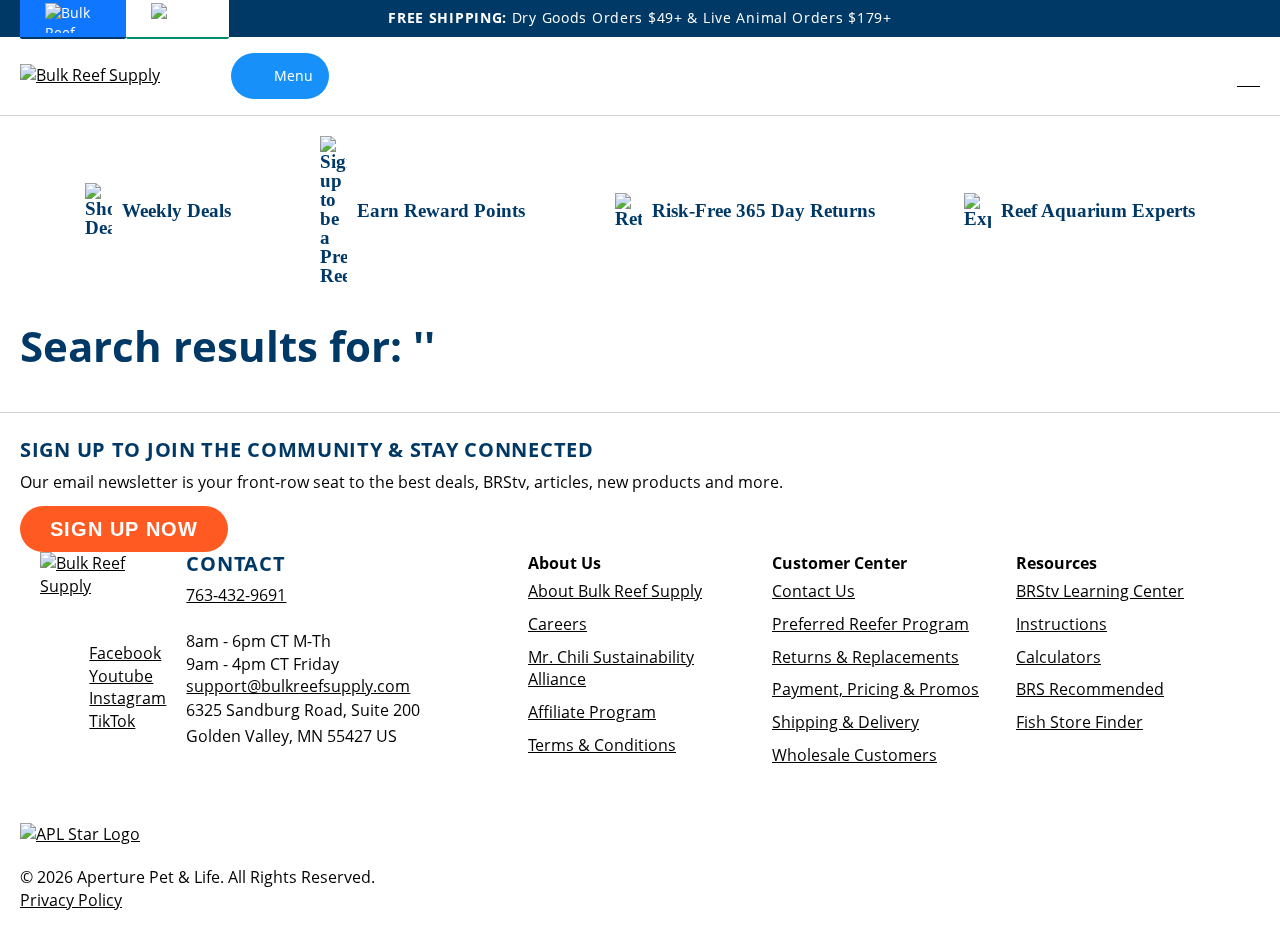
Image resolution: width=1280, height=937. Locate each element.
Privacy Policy (71, 900)
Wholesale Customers (854, 755)
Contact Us (813, 591)
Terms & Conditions (602, 745)
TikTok (112, 721)
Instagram (127, 698)
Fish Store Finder (1079, 722)
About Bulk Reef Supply (615, 591)
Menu (293, 75)
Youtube (121, 676)
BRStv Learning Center (1100, 591)
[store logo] (105, 75)
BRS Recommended (1090, 689)
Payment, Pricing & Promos (875, 689)
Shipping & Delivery (845, 722)
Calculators (1058, 657)
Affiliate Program (592, 712)
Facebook (125, 653)
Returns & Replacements (865, 657)
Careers (557, 624)
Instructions (1061, 624)
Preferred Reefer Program (870, 624)
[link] (1205, 76)
